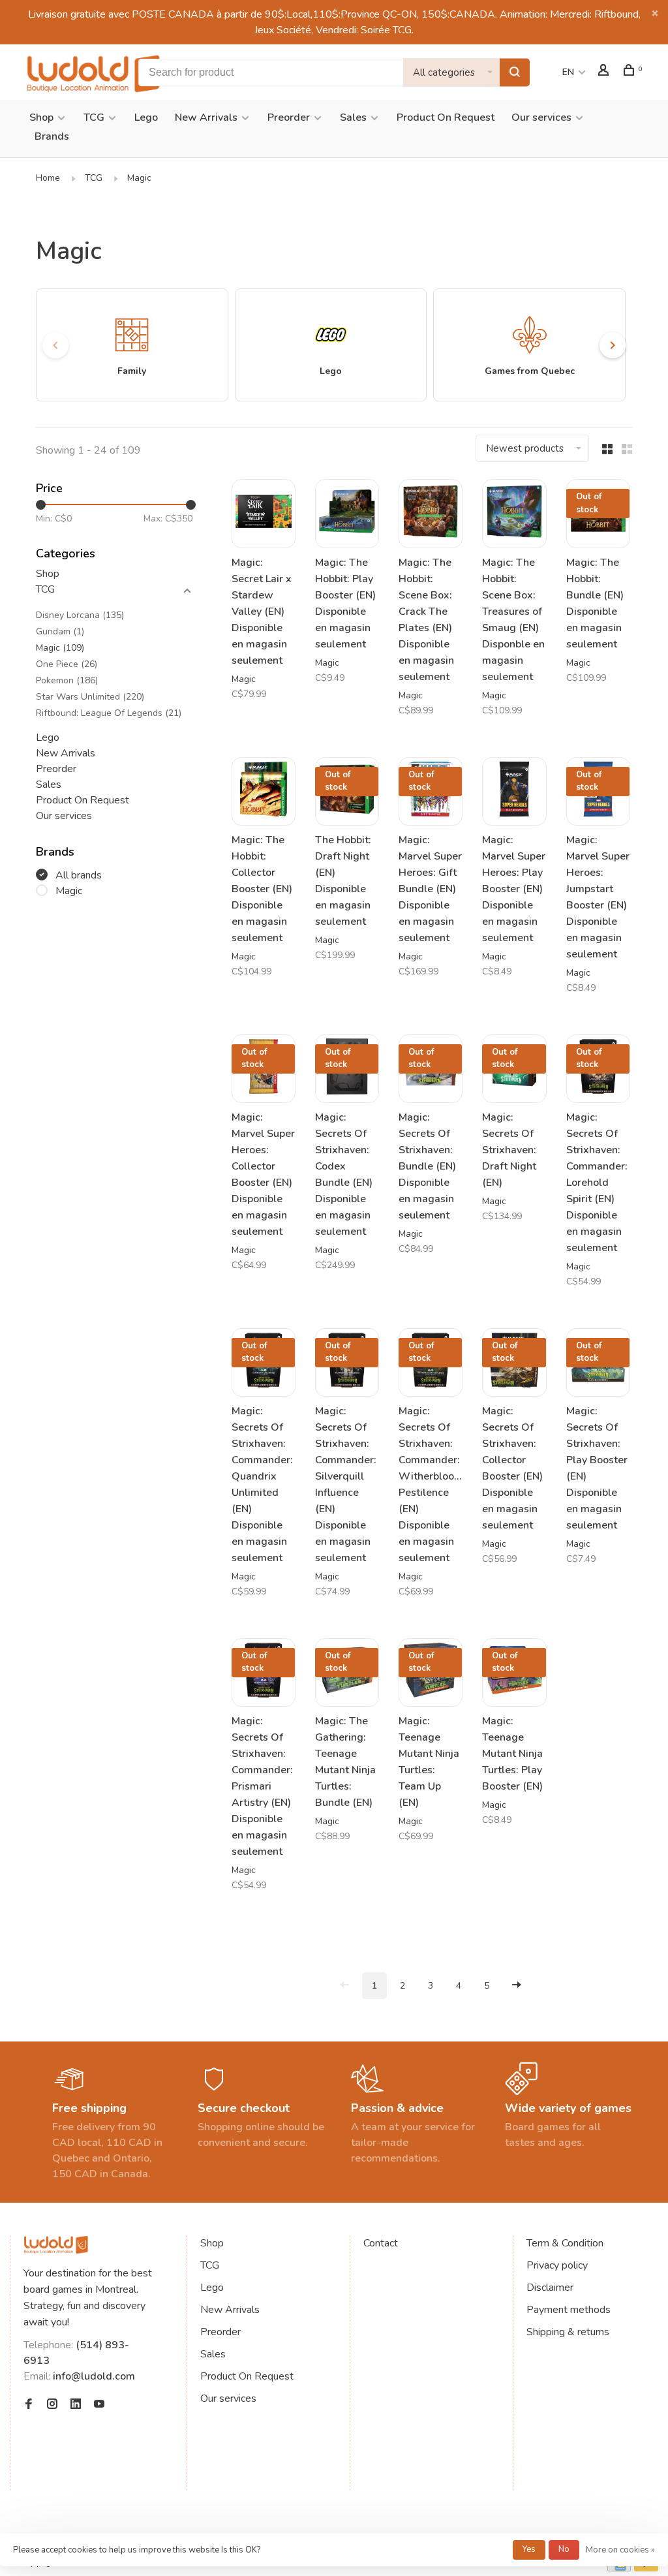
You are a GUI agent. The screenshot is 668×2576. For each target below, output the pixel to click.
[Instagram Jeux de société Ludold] (52, 2405)
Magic (139, 178)
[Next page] (517, 1986)
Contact (381, 2243)
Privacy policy (557, 2265)
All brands (79, 875)
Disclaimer (550, 2288)
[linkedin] (76, 2405)
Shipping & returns (568, 2332)
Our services (541, 117)
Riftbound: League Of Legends (109, 713)
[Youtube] (99, 2405)
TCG (94, 117)
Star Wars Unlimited (90, 697)
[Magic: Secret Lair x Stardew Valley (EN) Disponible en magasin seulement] (264, 513)
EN (568, 72)
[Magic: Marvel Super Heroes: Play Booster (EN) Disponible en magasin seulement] (514, 791)
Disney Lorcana (80, 615)
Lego (146, 117)
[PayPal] (646, 2568)
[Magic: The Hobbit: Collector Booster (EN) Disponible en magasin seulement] (264, 791)
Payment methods (569, 2310)
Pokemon (67, 680)
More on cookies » (620, 2550)
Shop (41, 117)
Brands (52, 136)
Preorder (289, 117)
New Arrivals (206, 117)
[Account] (605, 72)
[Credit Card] (619, 2568)
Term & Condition (565, 2243)
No (564, 2549)
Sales (353, 117)
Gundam (60, 631)
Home (48, 178)
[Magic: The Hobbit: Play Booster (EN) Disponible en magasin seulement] (347, 513)
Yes (529, 2549)
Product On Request (446, 117)
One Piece (67, 664)
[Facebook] (29, 2405)
